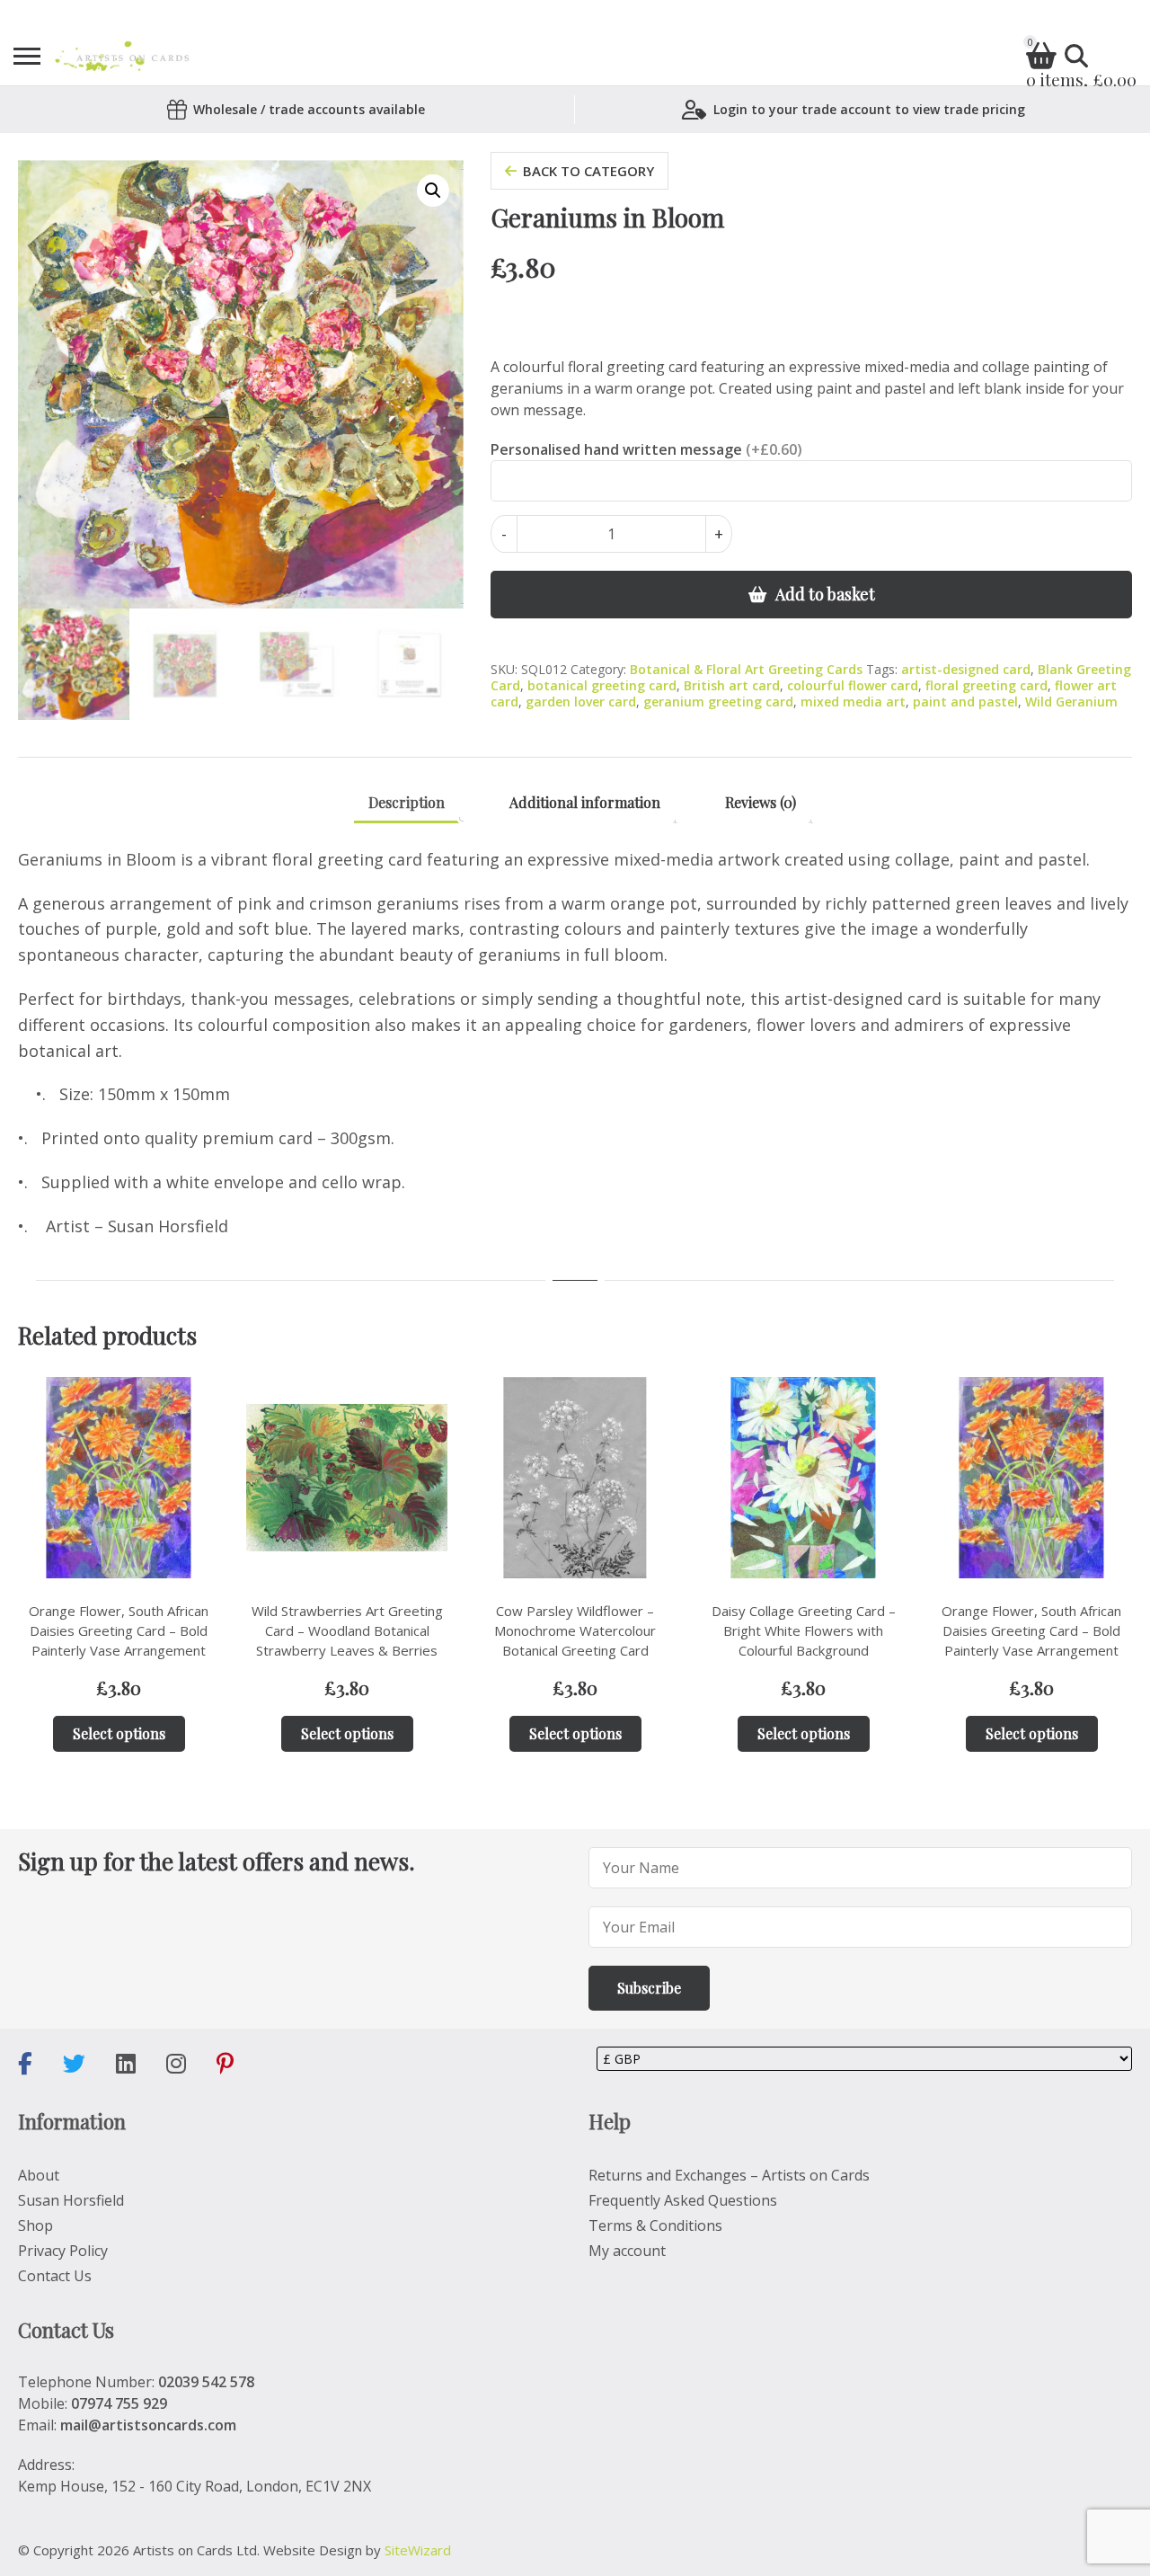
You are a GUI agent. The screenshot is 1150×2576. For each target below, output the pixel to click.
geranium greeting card (718, 702)
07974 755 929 (119, 2403)
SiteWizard (418, 2550)
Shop (35, 2225)
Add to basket (825, 594)
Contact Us (55, 2276)
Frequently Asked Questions (683, 2200)
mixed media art (853, 702)
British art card (732, 685)
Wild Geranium (1071, 702)
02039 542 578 (206, 2382)
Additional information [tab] (585, 802)
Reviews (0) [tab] (761, 802)
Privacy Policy (63, 2251)
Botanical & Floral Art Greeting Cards (746, 669)
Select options (119, 1733)
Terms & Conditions (655, 2225)
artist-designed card (966, 669)
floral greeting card (986, 685)
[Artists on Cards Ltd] (122, 56)
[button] (433, 191)
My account (627, 2251)
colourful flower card (853, 685)
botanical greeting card (602, 685)
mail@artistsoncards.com (148, 2425)
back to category (588, 171)
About (39, 2175)
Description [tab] (407, 802)
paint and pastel (965, 702)
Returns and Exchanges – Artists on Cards (729, 2175)
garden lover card (581, 702)
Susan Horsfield (71, 2200)
